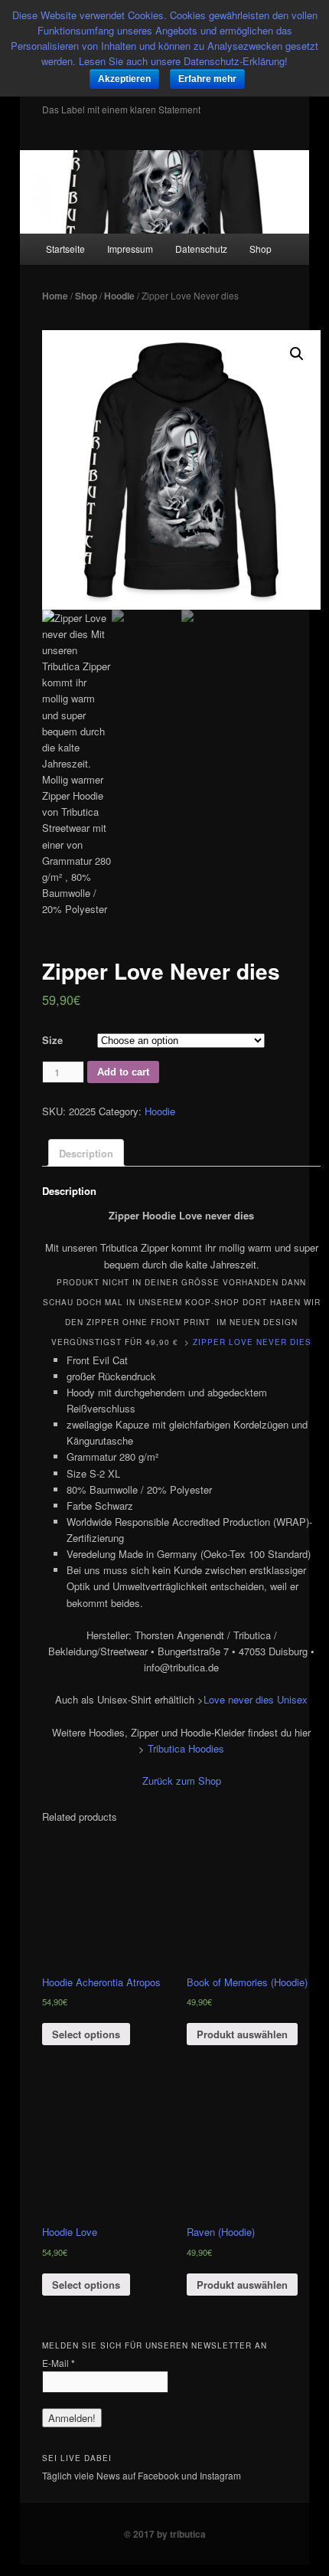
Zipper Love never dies (252, 1342)
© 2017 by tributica (165, 2534)
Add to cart (123, 1072)
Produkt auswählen (242, 2034)
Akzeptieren (124, 79)
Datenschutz (201, 249)
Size (52, 1040)
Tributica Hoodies (186, 1748)
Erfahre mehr (207, 79)
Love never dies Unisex (256, 1699)
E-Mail (59, 2363)
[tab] (86, 1153)
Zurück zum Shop (182, 1781)
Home (55, 296)
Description (86, 1153)
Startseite (65, 249)
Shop (261, 249)
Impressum (130, 249)
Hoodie (119, 296)
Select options (86, 2034)
